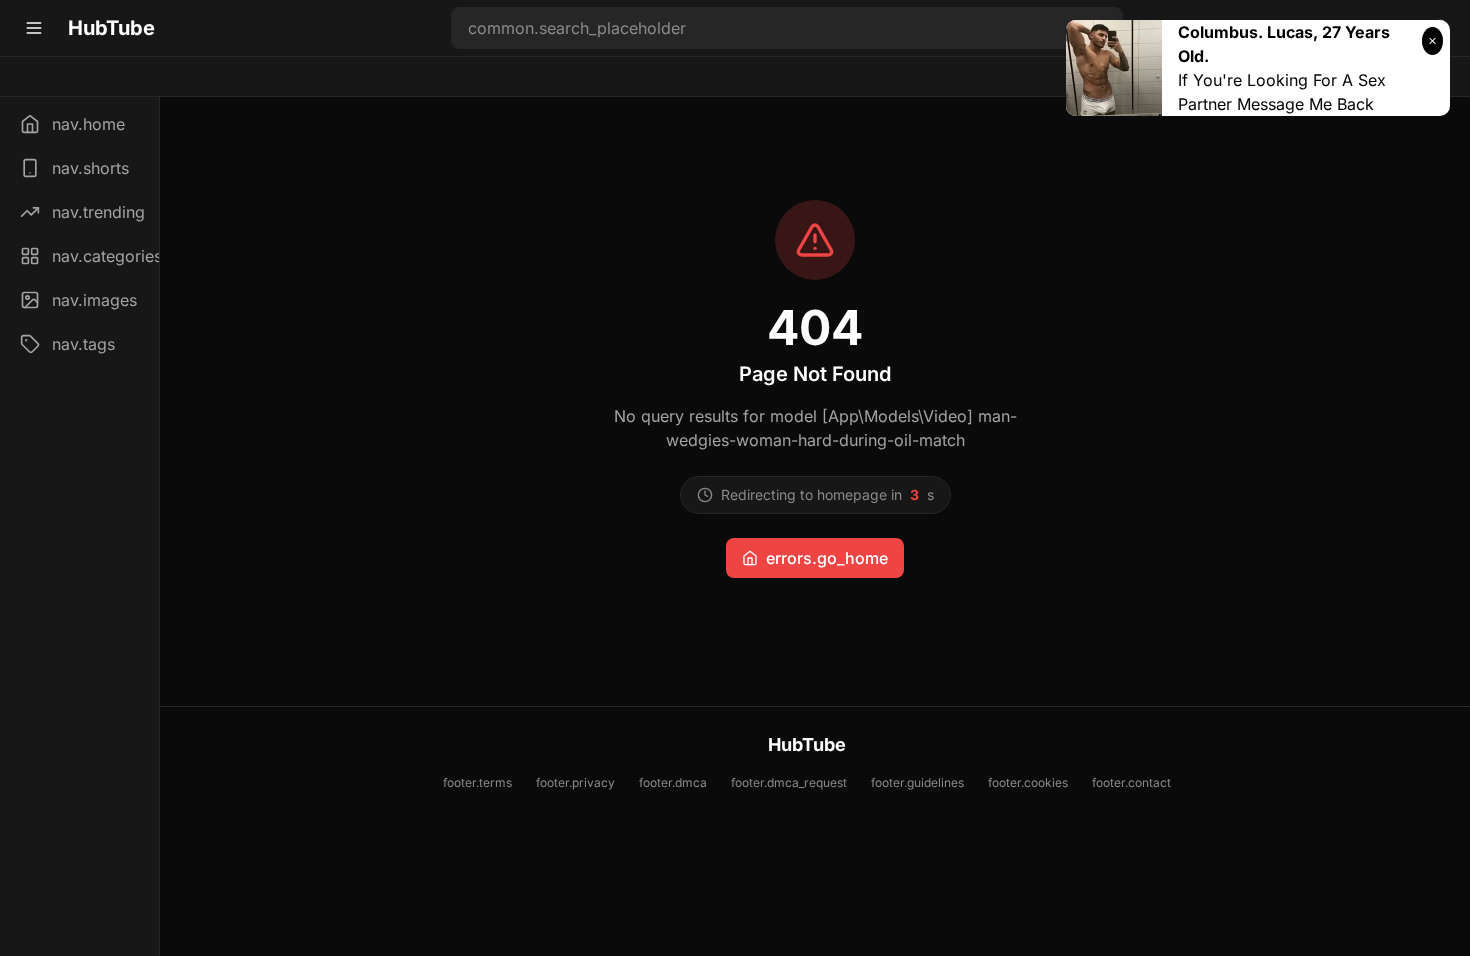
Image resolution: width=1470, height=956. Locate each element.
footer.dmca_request (789, 782)
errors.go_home (827, 558)
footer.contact (1131, 782)
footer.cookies (1028, 782)
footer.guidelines (917, 782)
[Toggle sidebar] (34, 28)
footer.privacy (575, 782)
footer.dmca (673, 782)
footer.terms (477, 782)
